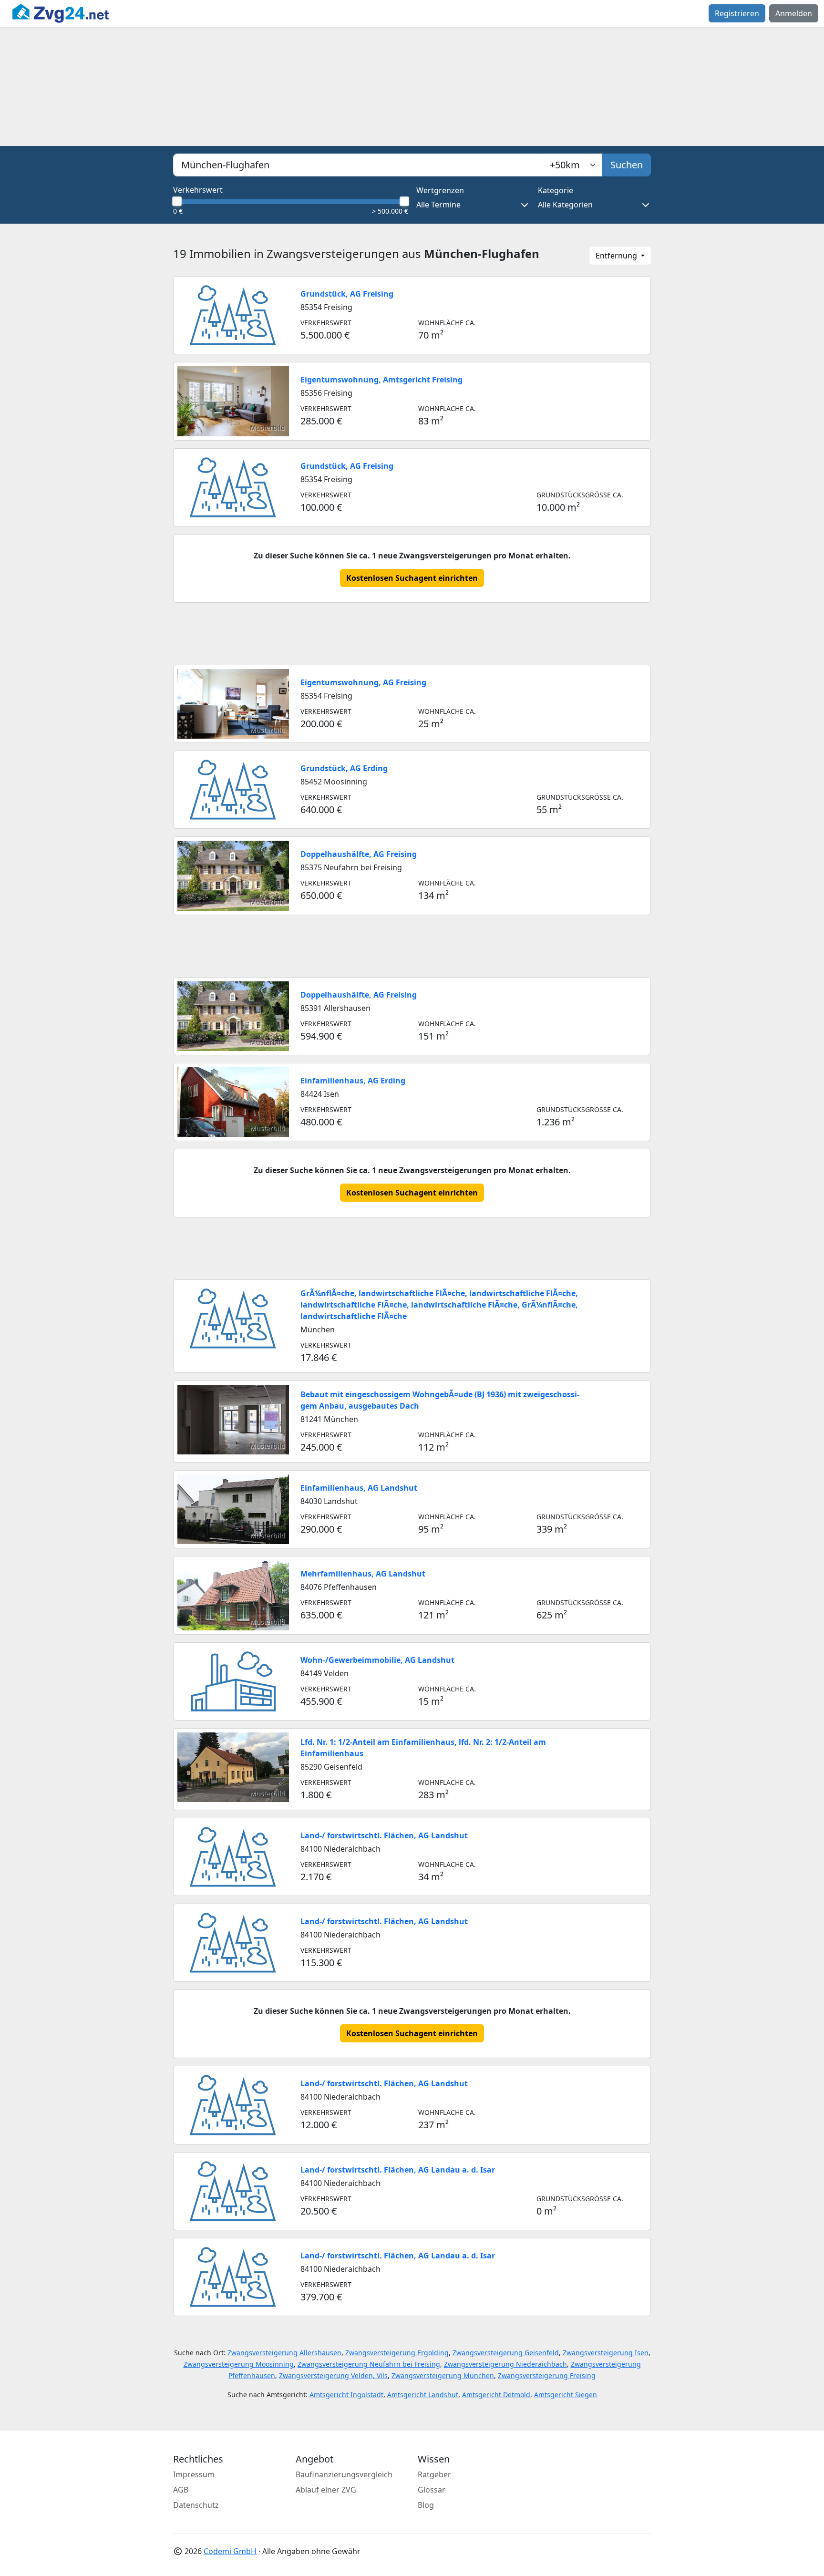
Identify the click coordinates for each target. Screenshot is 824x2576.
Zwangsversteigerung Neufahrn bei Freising (369, 2364)
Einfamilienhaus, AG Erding (353, 1081)
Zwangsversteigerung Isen (606, 2353)
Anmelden (794, 13)
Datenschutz (196, 2505)
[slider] (177, 201)
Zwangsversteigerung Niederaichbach (505, 2364)
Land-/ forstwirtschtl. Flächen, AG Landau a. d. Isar (398, 2170)
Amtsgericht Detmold (496, 2395)
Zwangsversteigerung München (443, 2375)
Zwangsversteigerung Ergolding (397, 2353)
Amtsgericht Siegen (566, 2395)
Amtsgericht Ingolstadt (346, 2395)
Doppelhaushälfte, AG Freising (359, 854)
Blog (426, 2505)
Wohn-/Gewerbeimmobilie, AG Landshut (377, 1660)
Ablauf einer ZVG (326, 2490)
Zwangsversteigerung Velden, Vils (333, 2375)
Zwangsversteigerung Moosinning (239, 2364)
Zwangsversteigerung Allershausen (284, 2353)
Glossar (432, 2490)
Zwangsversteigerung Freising (547, 2375)
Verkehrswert (198, 190)
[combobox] (358, 165)
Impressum (194, 2474)
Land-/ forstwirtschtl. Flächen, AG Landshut (384, 1835)
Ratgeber (434, 2474)
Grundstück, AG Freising (347, 294)
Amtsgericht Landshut (423, 2395)
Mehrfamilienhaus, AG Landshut (363, 1574)
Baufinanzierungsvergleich (344, 2474)
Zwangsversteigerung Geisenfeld (506, 2353)
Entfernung (617, 256)
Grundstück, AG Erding (344, 768)
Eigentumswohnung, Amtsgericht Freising (381, 380)
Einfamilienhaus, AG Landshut (359, 1488)
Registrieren (737, 13)
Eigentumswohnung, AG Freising (363, 682)
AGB (181, 2490)
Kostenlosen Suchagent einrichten (412, 578)
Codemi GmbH (230, 2551)
